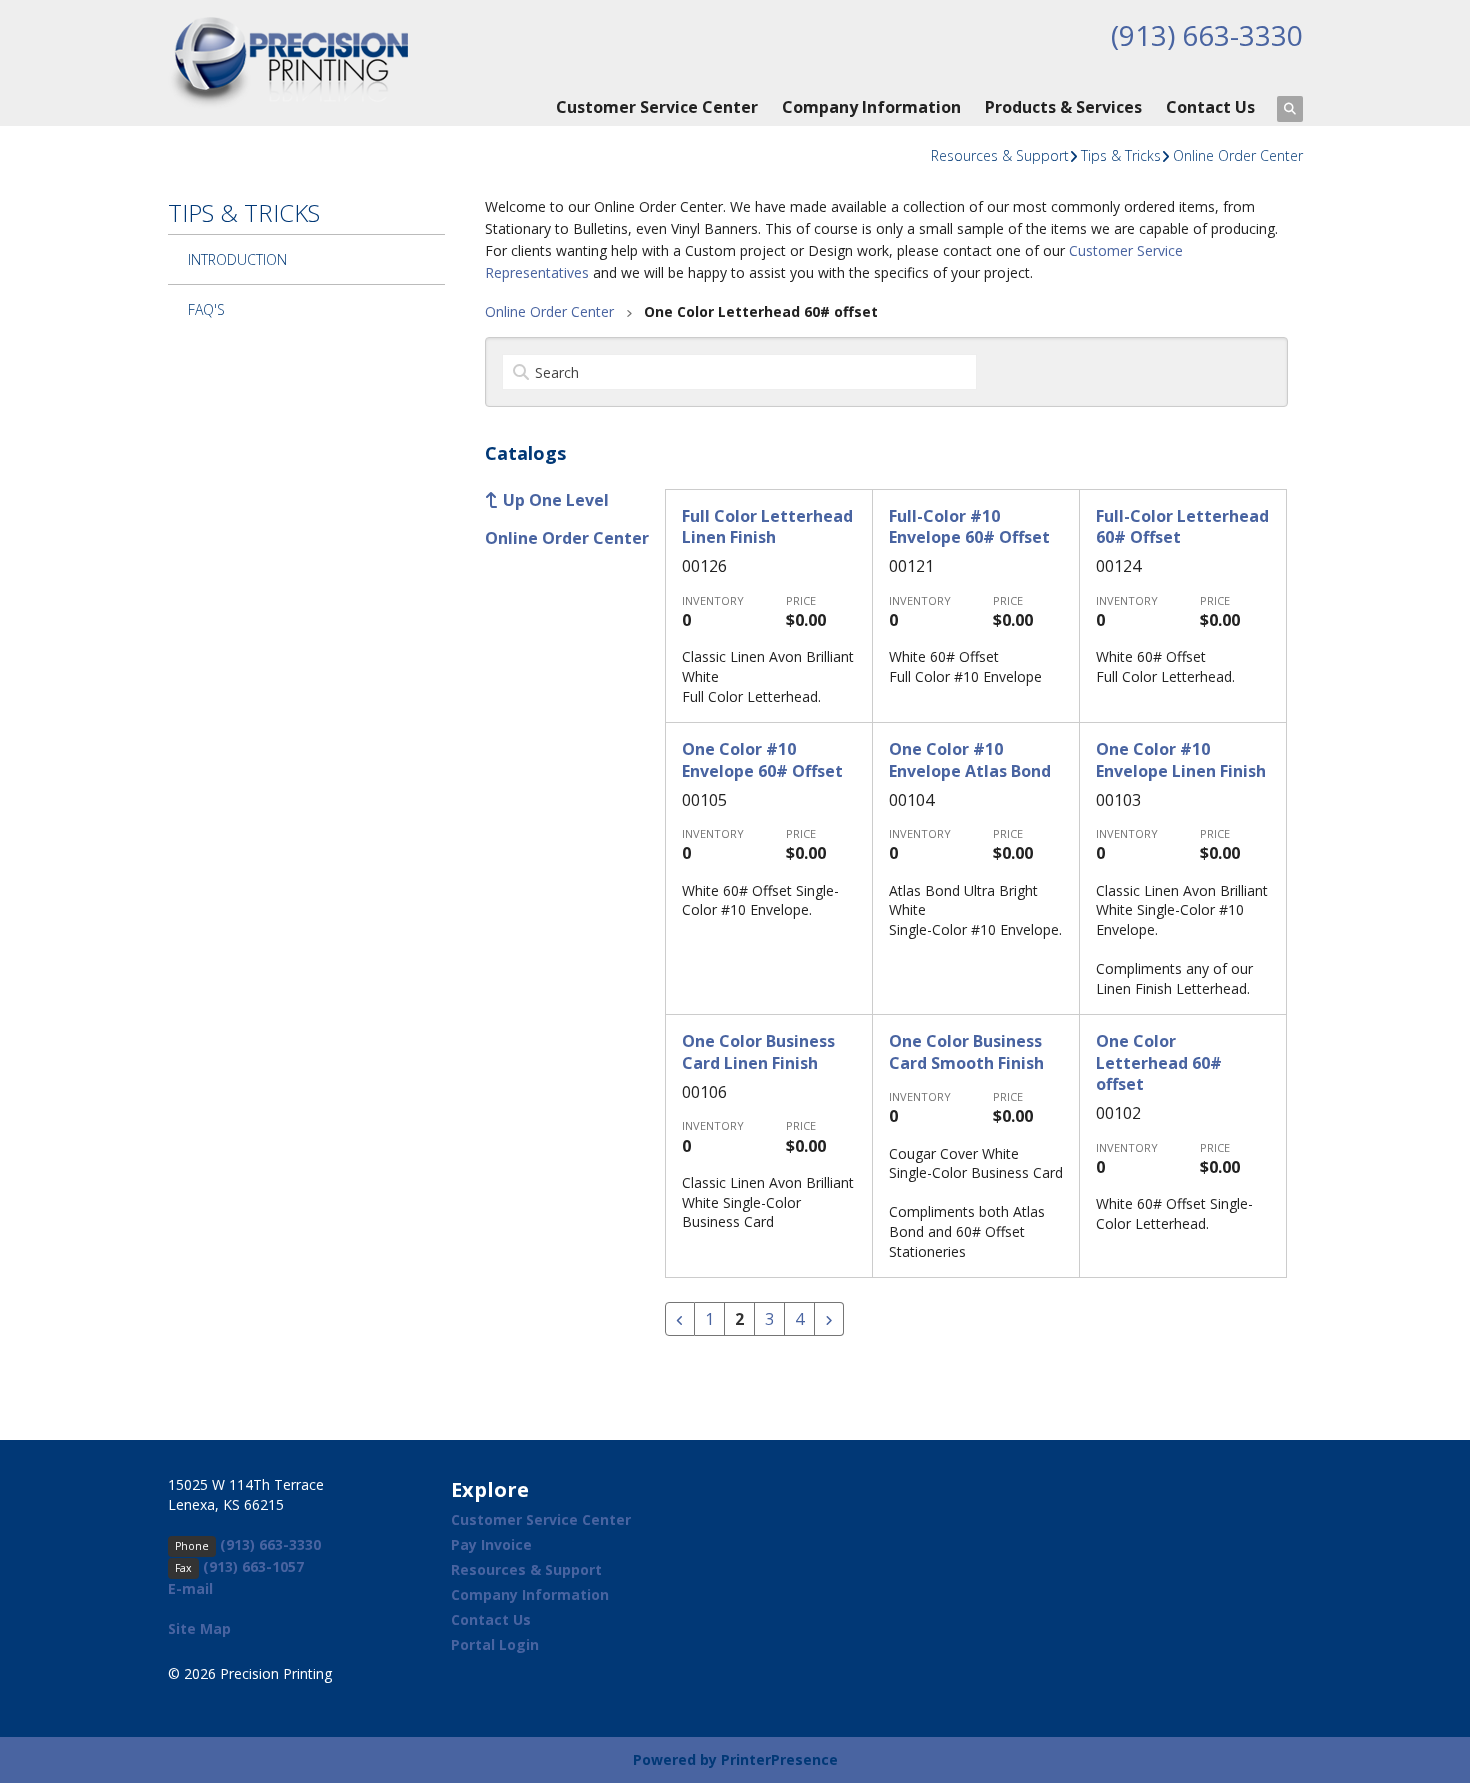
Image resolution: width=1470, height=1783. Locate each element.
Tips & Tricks (1121, 155)
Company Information (871, 107)
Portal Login (495, 1644)
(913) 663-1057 (253, 1566)
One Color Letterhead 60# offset (1159, 1062)
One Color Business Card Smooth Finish (966, 1051)
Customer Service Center (657, 107)
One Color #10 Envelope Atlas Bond (970, 759)
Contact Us (1210, 107)
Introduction (237, 259)
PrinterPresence (779, 1759)
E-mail (190, 1588)
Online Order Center (1238, 155)
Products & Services (1063, 107)
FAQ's (206, 309)
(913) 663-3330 (1207, 35)
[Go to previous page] (680, 1319)
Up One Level (556, 500)
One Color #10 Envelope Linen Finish (1181, 759)
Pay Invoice (491, 1544)
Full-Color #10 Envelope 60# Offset (969, 526)
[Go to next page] (829, 1319)
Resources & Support (1000, 155)
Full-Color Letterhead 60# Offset (1182, 526)
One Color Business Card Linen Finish (758, 1051)
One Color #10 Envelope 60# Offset (762, 759)
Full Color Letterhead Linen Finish (767, 526)
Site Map (199, 1628)
